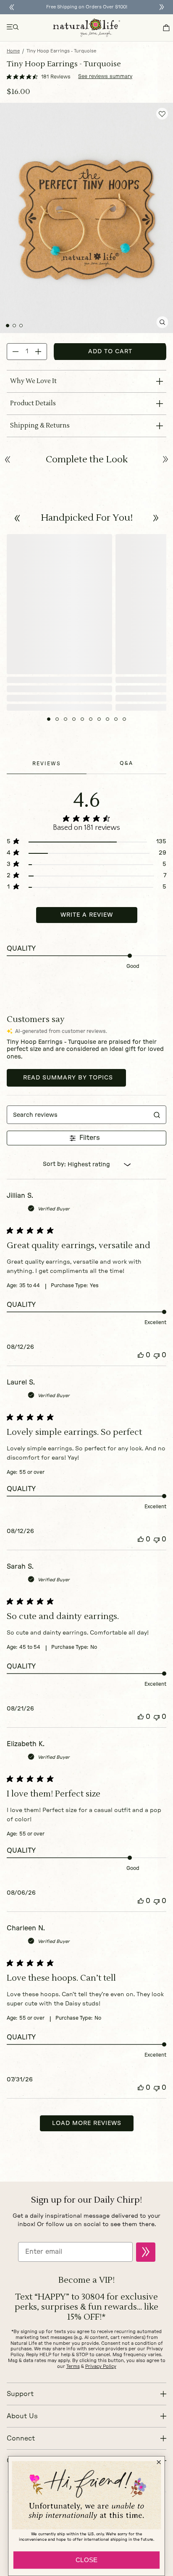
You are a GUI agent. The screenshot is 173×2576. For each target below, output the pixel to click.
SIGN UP (146, 2252)
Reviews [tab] (47, 764)
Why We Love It (33, 381)
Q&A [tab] (126, 763)
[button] (17, 518)
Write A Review (87, 915)
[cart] (166, 28)
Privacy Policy (101, 2366)
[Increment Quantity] (38, 352)
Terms (73, 2366)
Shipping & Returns (40, 426)
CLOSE (86, 2560)
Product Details (33, 403)
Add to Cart (110, 352)
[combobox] (87, 1165)
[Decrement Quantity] (16, 352)
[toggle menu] (13, 28)
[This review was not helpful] (157, 1355)
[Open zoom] (162, 322)
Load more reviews (87, 2123)
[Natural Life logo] (86, 28)
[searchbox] (78, 1115)
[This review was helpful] (141, 1355)
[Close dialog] (159, 2462)
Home (13, 51)
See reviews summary (105, 76)
